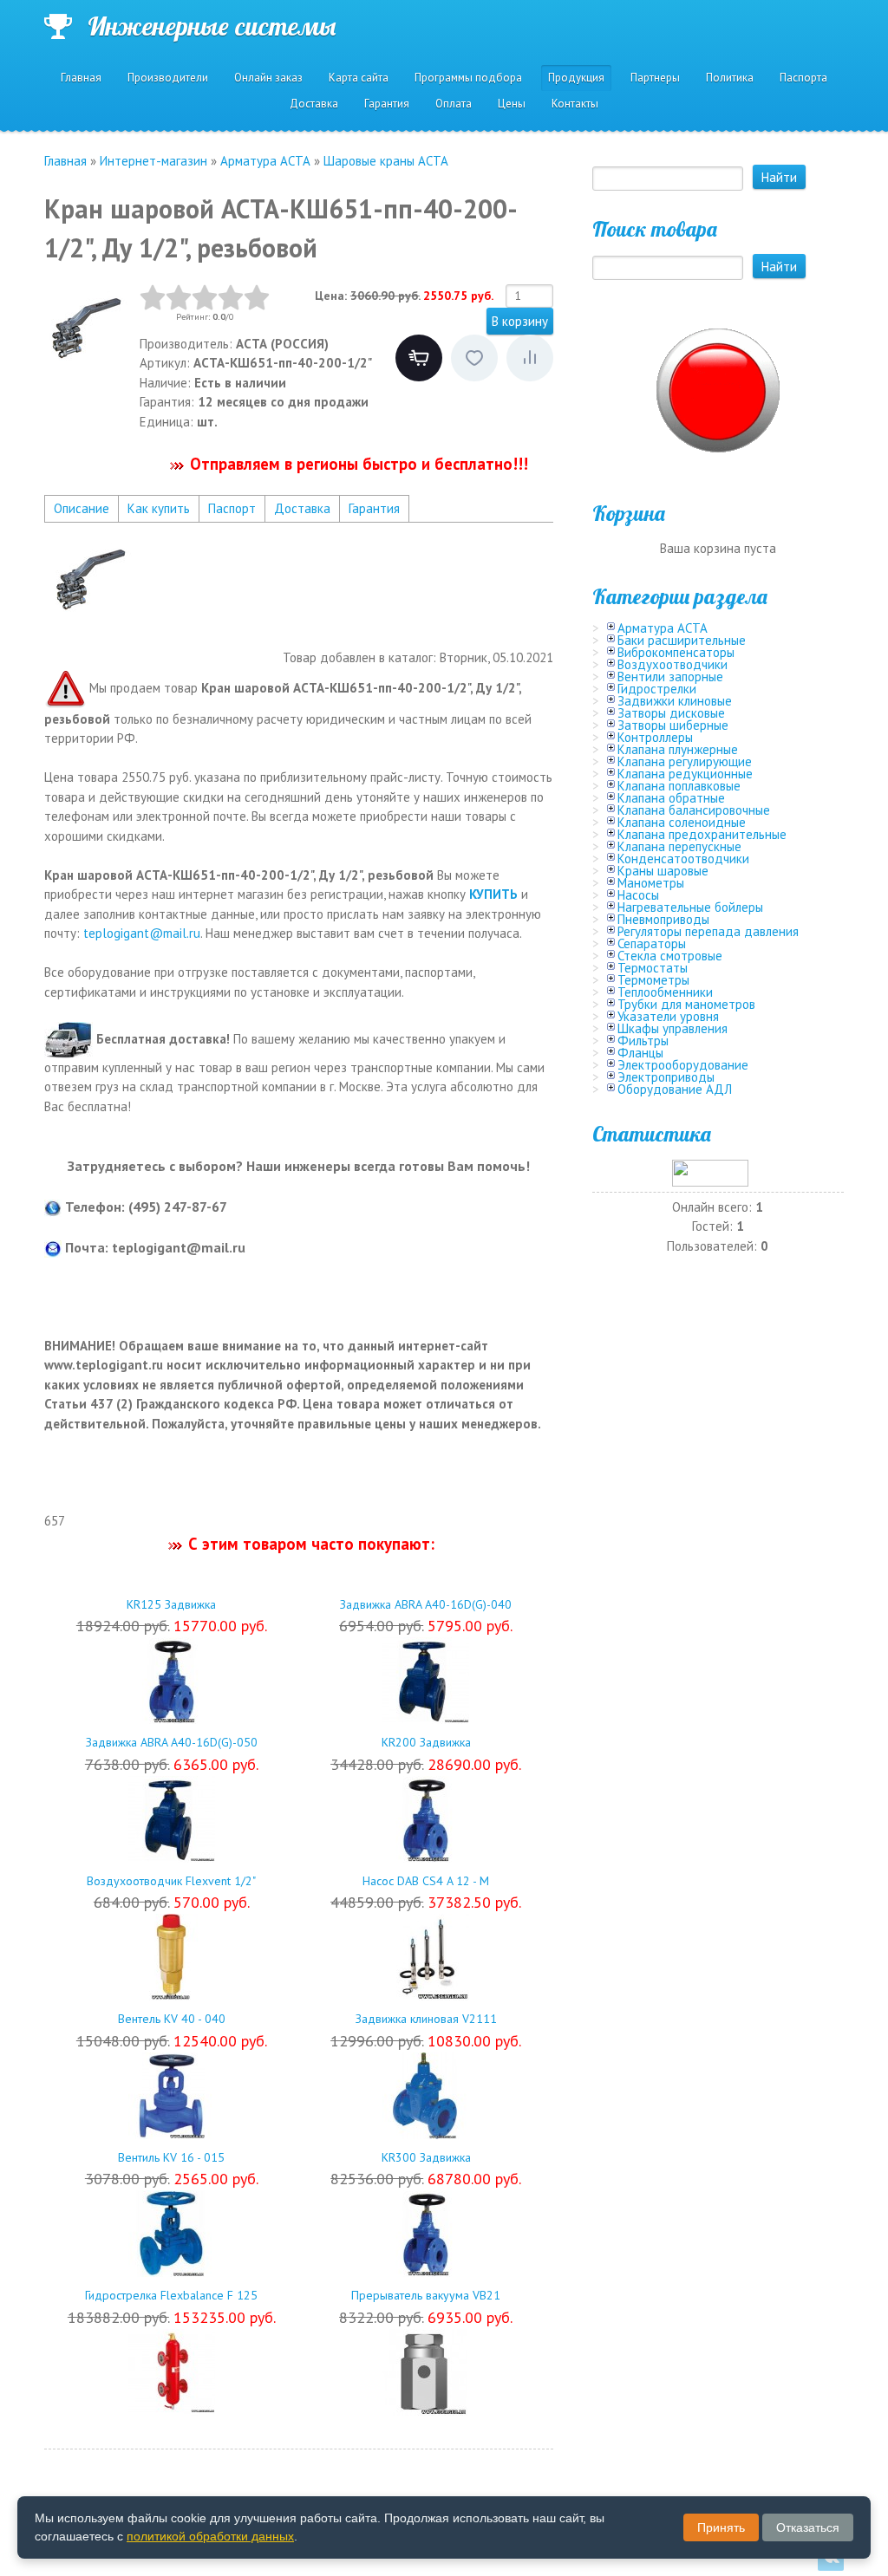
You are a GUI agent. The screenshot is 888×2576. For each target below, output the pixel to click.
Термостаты (653, 968)
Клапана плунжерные (678, 749)
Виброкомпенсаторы (676, 652)
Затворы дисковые (671, 713)
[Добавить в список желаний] (474, 358)
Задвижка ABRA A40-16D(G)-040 (426, 1604)
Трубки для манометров (686, 1004)
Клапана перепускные (679, 846)
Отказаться (808, 2527)
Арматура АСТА (663, 628)
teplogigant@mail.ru (142, 933)
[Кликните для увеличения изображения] (88, 328)
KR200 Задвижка (426, 1742)
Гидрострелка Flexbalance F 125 (171, 2295)
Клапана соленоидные (682, 822)
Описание (82, 508)
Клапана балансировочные (694, 810)
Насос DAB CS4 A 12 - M (426, 1881)
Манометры (651, 883)
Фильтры (643, 1041)
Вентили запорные (670, 677)
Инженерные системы (212, 26)
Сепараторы (652, 943)
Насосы (638, 895)
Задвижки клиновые (675, 701)
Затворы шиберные (673, 725)
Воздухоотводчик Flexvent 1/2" (171, 1881)
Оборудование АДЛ (675, 1089)
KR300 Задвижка (426, 2157)
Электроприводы (666, 1077)
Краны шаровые (663, 871)
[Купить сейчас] (419, 358)
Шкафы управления (673, 1028)
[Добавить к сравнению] (530, 358)
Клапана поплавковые (679, 786)
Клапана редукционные (685, 774)
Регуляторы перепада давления (708, 931)
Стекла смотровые (670, 956)
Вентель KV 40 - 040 (172, 2019)
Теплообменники (665, 992)
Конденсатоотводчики (683, 859)
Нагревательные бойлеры (690, 907)
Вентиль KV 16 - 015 (171, 2157)
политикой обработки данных (210, 2536)
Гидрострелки (657, 689)
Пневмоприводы (663, 919)
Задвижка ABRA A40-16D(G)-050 (172, 1742)
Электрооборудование (683, 1065)
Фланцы (640, 1053)
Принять (721, 2527)
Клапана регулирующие (685, 761)
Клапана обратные (671, 798)
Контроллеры (655, 737)
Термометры (653, 980)
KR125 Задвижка (171, 1604)
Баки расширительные (682, 640)
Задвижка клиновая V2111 (426, 2019)
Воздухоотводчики (673, 664)
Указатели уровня (668, 1016)
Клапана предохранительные (702, 834)
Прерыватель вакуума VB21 (426, 2295)
